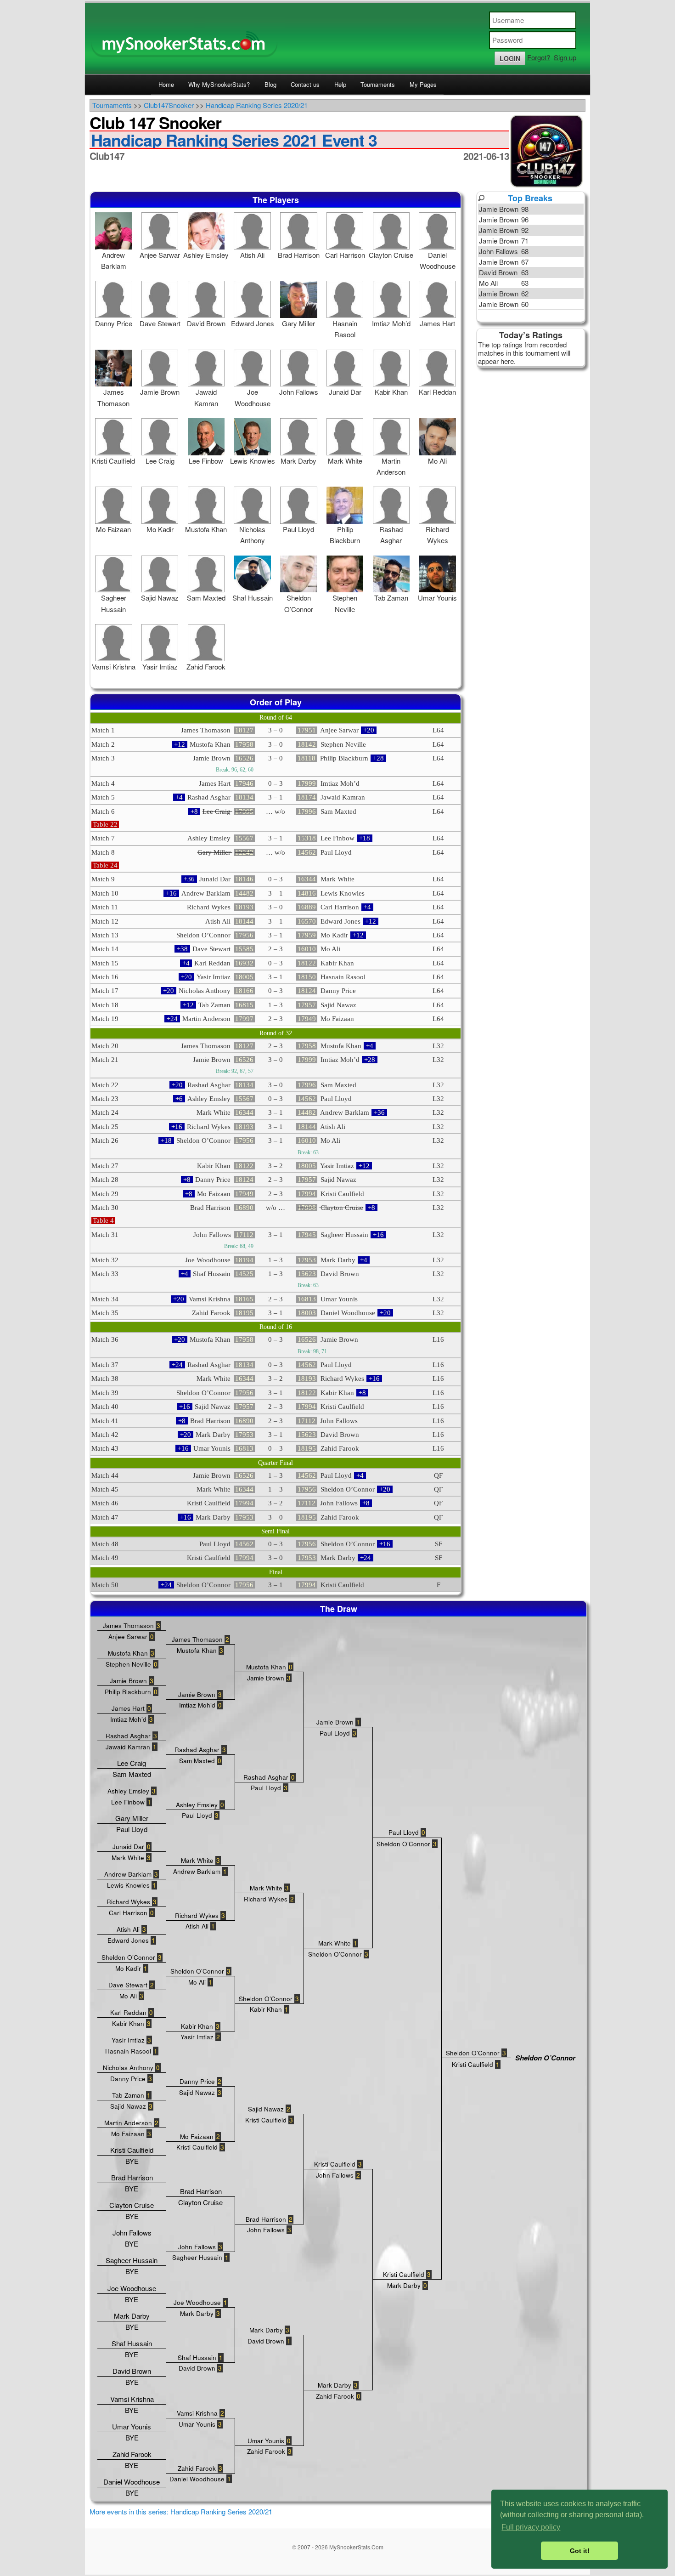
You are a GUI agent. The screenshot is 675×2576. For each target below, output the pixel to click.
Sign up (565, 57)
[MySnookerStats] (337, 39)
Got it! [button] (580, 2551)
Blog (270, 84)
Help (340, 84)
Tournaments (378, 84)
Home (166, 84)
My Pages (423, 84)
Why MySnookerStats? (219, 84)
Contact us (305, 84)
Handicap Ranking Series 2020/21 (257, 105)
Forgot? (539, 57)
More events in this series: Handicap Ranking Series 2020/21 (181, 2511)
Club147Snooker (169, 105)
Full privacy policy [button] (531, 2527)
